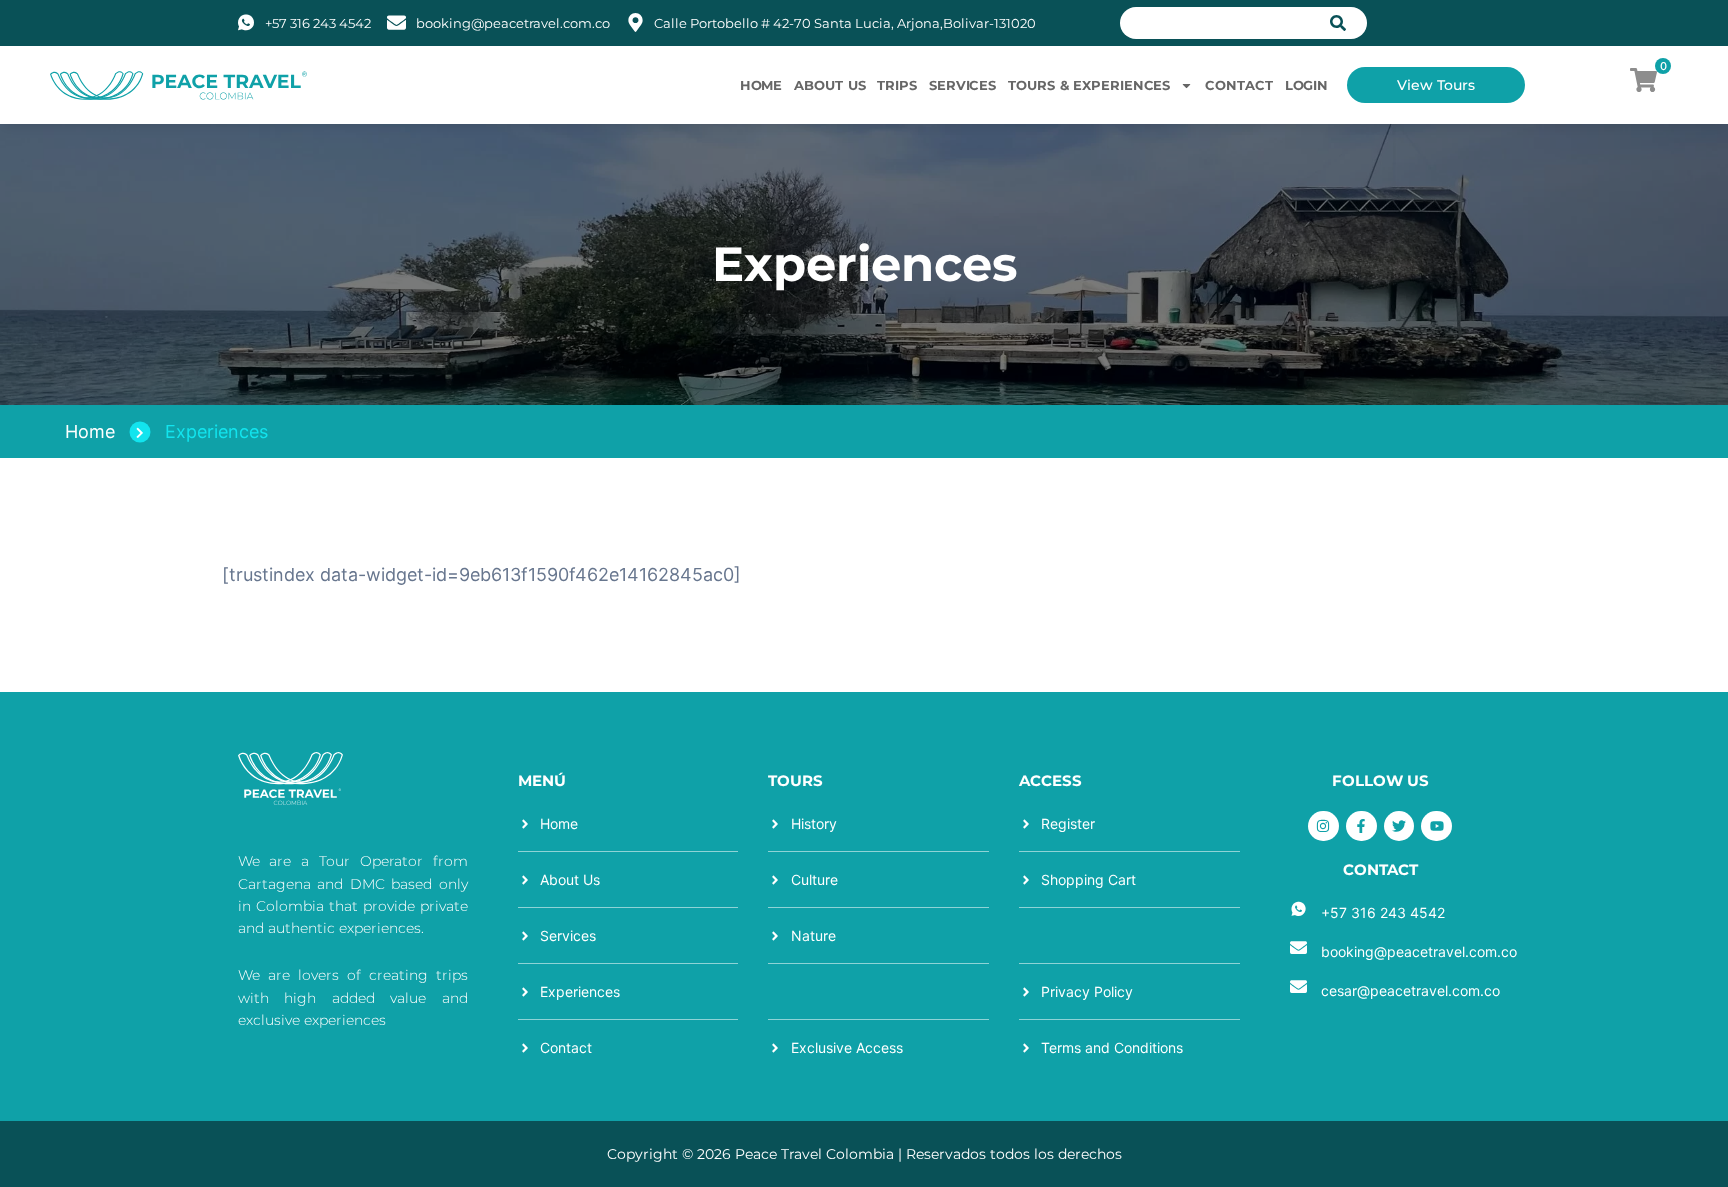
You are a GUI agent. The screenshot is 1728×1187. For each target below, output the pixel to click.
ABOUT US (829, 85)
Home (90, 431)
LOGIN (1307, 85)
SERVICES (962, 85)
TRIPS (897, 85)
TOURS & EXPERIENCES (1089, 85)
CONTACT (1238, 85)
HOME (761, 85)
